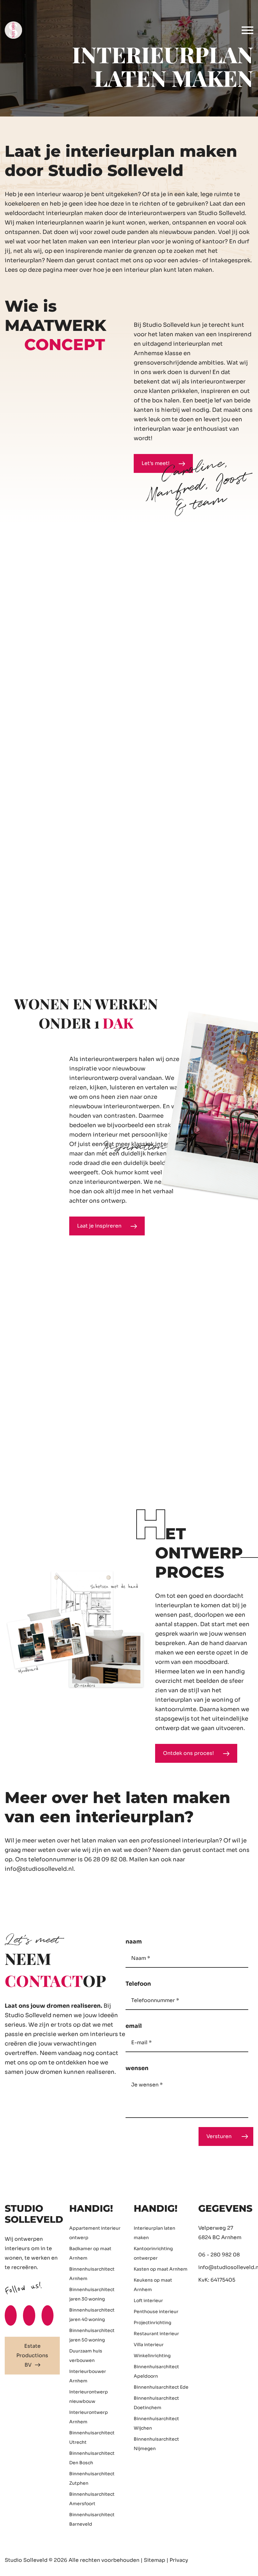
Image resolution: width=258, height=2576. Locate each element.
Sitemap (154, 2560)
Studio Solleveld (26, 2560)
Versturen (219, 2136)
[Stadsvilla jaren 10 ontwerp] (162, 878)
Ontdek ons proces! (189, 1753)
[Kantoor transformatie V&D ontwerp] (227, 878)
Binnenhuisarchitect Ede (161, 2387)
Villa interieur (149, 2345)
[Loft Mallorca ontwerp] (205, 738)
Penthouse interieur (156, 2312)
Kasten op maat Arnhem (161, 2269)
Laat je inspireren (100, 1226)
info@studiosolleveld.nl (39, 1869)
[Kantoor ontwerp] (53, 598)
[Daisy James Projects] (183, 598)
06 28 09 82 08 (105, 1859)
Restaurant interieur (156, 2334)
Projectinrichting (152, 2323)
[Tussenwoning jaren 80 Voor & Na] (64, 878)
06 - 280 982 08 (219, 2255)
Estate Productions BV (32, 2355)
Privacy (179, 2560)
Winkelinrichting (152, 2356)
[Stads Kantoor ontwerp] (75, 738)
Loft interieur (148, 2301)
